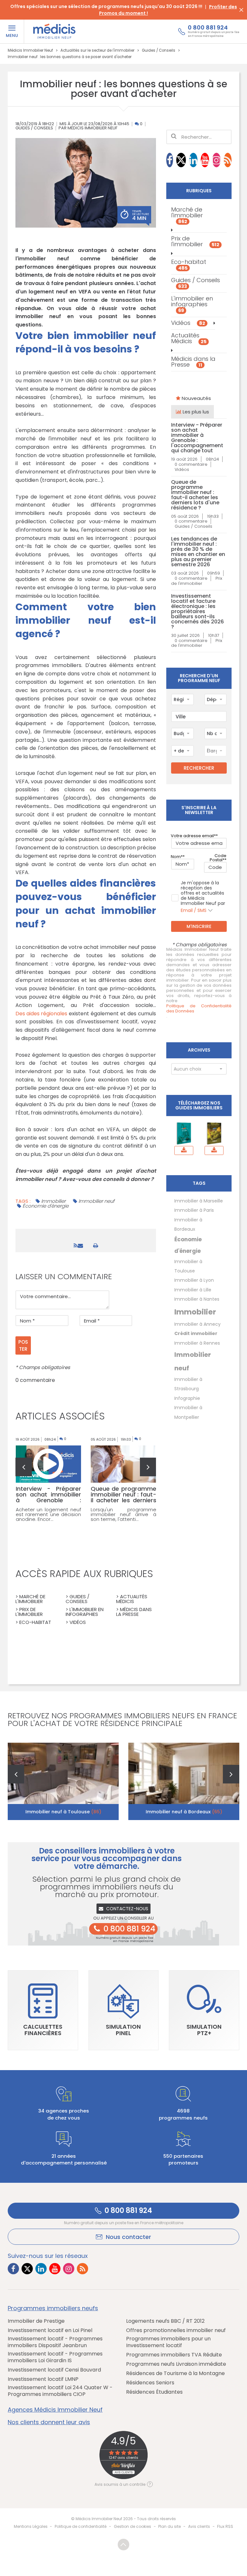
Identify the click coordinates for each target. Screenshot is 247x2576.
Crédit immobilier (196, 1333)
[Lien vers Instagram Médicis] (216, 160)
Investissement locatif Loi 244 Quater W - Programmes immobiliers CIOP (60, 2391)
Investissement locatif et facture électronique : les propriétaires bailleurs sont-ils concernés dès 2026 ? (197, 611)
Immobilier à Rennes (197, 1343)
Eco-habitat (189, 265)
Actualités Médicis (189, 338)
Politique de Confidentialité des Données (199, 1009)
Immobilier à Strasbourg (188, 1384)
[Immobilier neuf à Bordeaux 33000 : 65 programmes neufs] (184, 1781)
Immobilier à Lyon (194, 1280)
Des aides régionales (41, 1014)
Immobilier (53, 1201)
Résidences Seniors (150, 2383)
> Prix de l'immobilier (29, 1612)
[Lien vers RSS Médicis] (228, 160)
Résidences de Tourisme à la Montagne (175, 2374)
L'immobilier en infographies (192, 304)
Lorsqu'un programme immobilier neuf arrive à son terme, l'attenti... (123, 1514)
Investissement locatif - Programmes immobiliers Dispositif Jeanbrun (55, 2342)
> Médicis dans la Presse (134, 1612)
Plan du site (169, 2526)
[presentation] (24, 1467)
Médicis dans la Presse (193, 362)
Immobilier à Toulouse (188, 1266)
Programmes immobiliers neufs (53, 2308)
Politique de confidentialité (81, 2526)
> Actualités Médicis (132, 1599)
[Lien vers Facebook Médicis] (170, 160)
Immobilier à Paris (194, 1210)
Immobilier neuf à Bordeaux (184, 1812)
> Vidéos (76, 1622)
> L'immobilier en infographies (85, 1612)
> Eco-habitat (33, 1622)
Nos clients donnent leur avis (49, 2422)
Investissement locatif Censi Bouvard (54, 2370)
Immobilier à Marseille (199, 1201)
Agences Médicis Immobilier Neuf (55, 2410)
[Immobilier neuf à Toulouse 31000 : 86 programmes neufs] (63, 1781)
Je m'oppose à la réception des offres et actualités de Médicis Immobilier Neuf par (203, 897)
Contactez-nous (127, 1909)
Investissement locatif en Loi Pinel (50, 2331)
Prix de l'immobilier (195, 241)
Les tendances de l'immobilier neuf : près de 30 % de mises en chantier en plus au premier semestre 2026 (198, 552)
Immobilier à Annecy (197, 1324)
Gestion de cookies (133, 2526)
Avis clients (199, 2526)
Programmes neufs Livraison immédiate (176, 2364)
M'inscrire (199, 926)
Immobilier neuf (96, 1201)
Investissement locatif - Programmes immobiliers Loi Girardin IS (55, 2357)
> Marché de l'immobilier (30, 1599)
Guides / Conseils (34, 128)
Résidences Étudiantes (154, 2392)
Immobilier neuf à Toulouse (63, 1812)
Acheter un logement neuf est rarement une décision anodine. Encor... (49, 1514)
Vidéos (188, 323)
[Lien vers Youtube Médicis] (205, 160)
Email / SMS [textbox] (194, 910)
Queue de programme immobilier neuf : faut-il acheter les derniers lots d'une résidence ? (195, 495)
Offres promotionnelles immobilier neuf (176, 2331)
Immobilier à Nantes (197, 1299)
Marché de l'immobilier (187, 215)
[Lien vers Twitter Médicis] (181, 160)
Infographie (187, 1398)
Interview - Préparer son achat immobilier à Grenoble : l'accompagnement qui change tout (197, 438)
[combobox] (182, 699)
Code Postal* (218, 858)
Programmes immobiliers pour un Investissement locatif (168, 2342)
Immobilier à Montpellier (188, 1412)
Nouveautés (196, 398)
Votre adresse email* (193, 836)
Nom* (177, 857)
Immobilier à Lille (193, 1290)
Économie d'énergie (46, 1206)
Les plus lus (195, 412)
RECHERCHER (199, 768)
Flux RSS (225, 2526)
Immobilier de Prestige (36, 2321)
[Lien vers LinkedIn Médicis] (193, 160)
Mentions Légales (31, 2526)
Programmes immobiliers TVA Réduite (174, 2355)
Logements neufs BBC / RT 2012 (165, 2321)
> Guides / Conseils (78, 1599)
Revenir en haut (123, 2545)
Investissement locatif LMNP (43, 2379)
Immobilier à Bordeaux (188, 1224)
